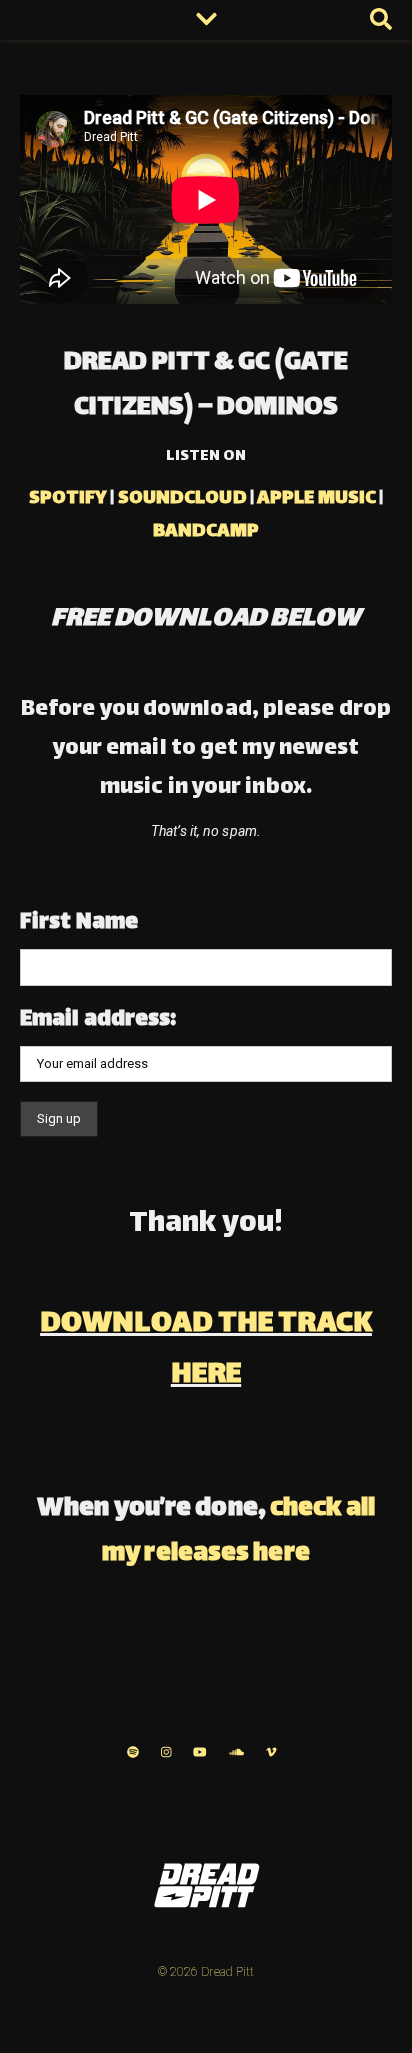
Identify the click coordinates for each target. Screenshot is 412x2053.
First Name (79, 923)
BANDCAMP (206, 531)
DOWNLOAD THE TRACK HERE (206, 1350)
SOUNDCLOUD (182, 498)
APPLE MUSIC (316, 498)
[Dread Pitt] (206, 1885)
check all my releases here (238, 1532)
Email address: (98, 1020)
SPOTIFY (68, 498)
